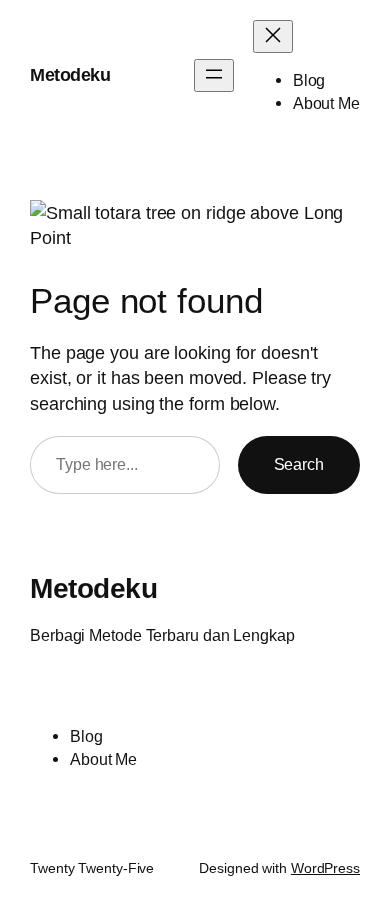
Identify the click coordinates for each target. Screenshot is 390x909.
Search (299, 464)
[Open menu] (214, 75)
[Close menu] (273, 36)
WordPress (325, 868)
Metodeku (70, 74)
